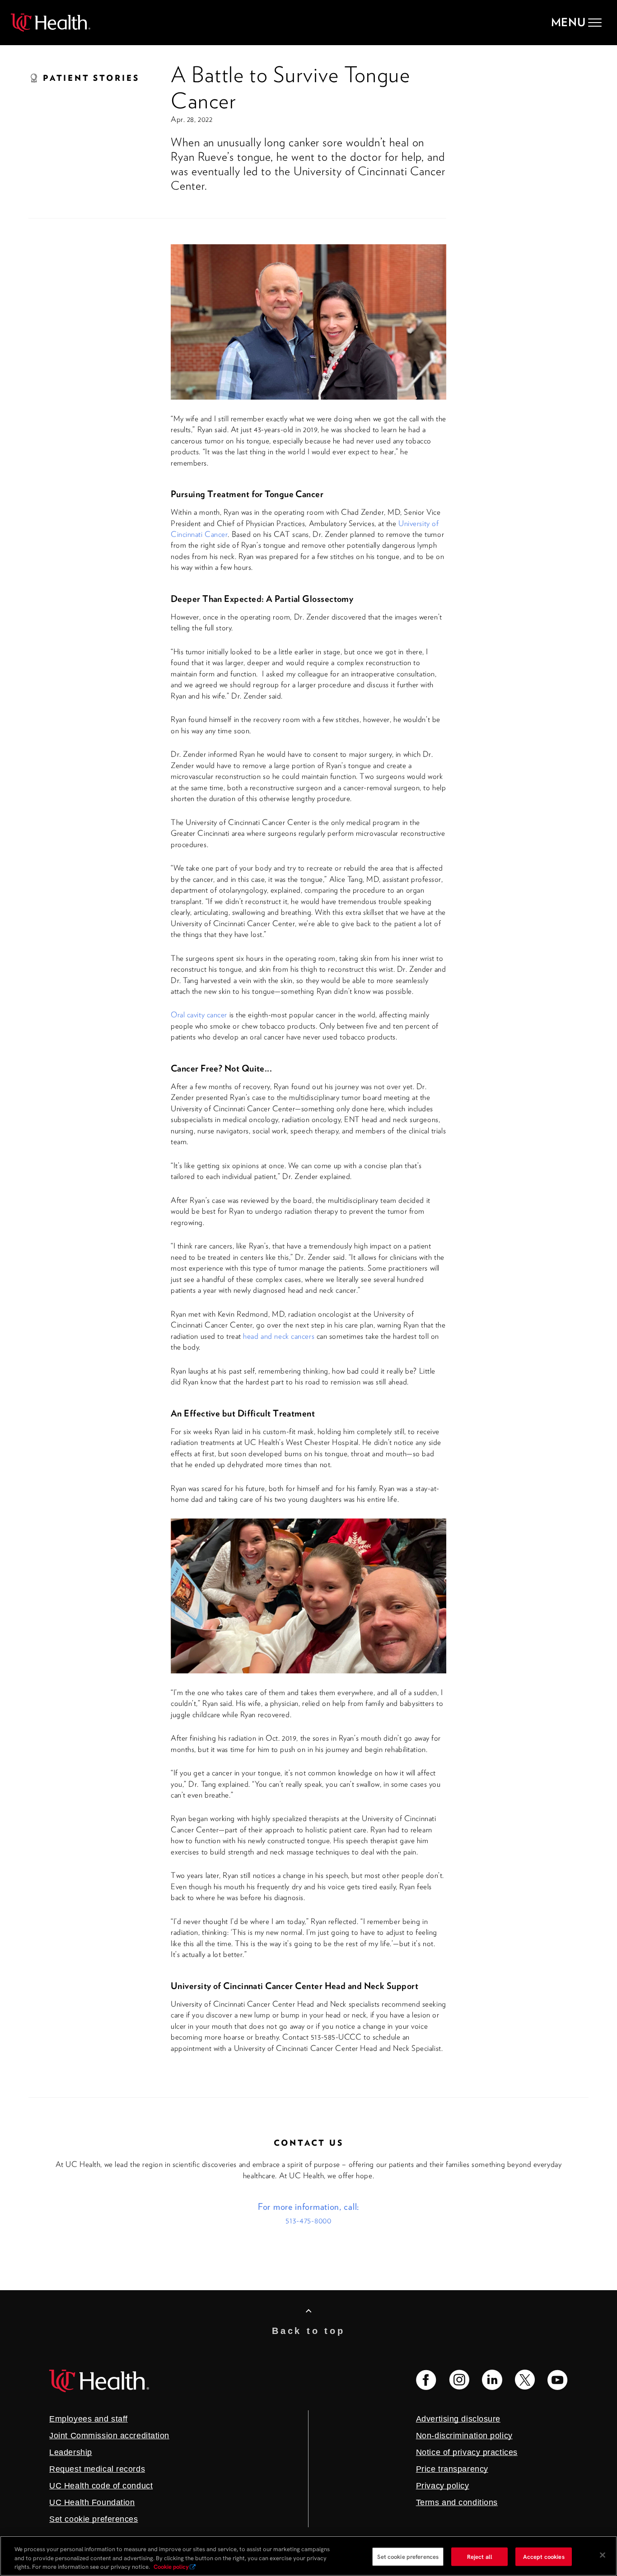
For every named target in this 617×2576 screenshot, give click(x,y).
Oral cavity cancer (199, 1015)
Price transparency (452, 2469)
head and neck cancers (279, 1336)
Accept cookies (544, 2556)
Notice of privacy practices (467, 2452)
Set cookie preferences (408, 2556)
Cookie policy (171, 2567)
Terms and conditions (457, 2502)
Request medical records (97, 2469)
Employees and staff (89, 2419)
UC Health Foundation (92, 2502)
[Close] (603, 2555)
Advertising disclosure (458, 2419)
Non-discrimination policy (464, 2436)
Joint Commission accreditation (109, 2436)
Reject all (480, 2556)
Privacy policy (443, 2486)
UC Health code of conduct (101, 2486)
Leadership (71, 2452)
